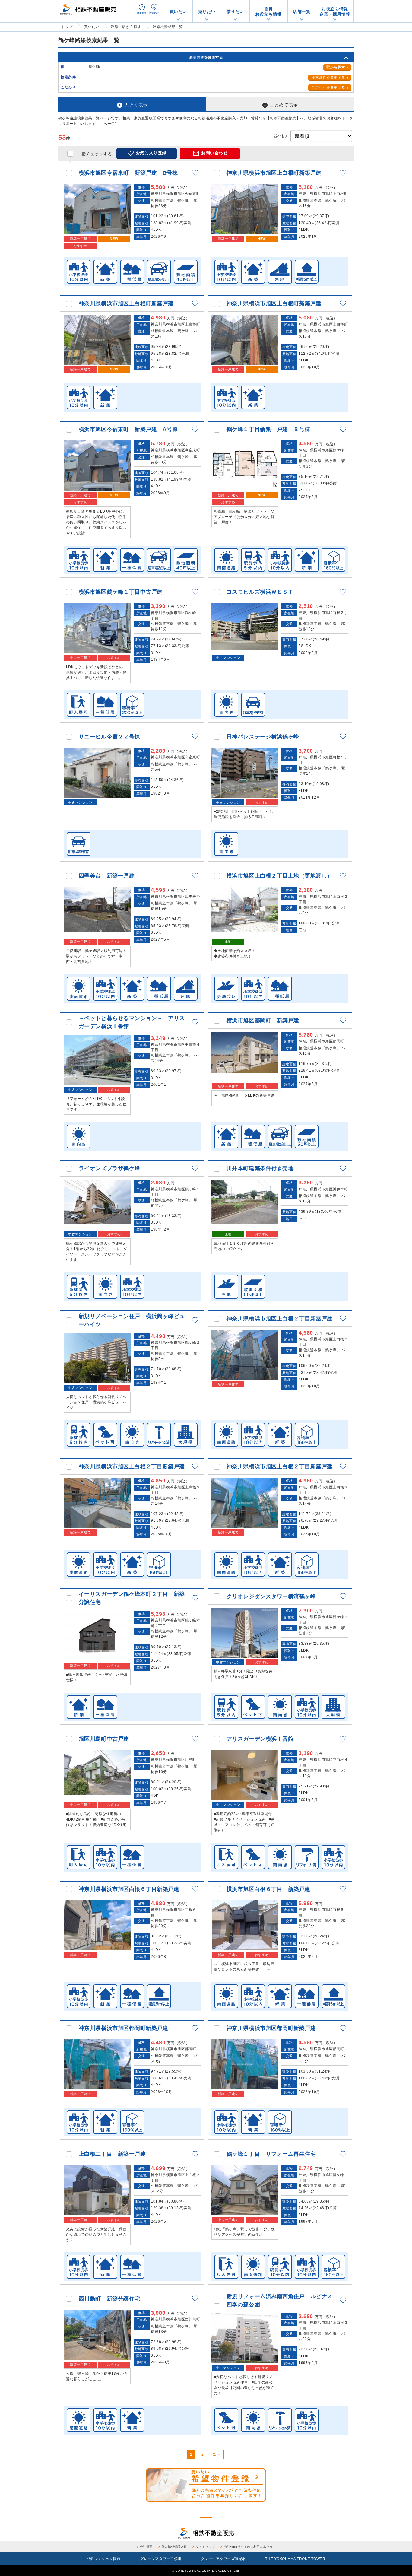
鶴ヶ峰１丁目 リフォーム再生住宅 (271, 2154)
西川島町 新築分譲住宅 (109, 2299)
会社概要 (146, 2547)
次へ (217, 2454)
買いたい (178, 11)
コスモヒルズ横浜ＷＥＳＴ (260, 592)
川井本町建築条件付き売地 (260, 1168)
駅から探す (336, 67)
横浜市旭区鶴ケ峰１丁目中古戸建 (121, 592)
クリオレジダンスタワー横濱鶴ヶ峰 (271, 1596)
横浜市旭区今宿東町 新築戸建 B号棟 (128, 173)
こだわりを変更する (328, 87)
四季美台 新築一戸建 (107, 876)
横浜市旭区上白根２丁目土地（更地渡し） (280, 876)
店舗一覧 (302, 11)
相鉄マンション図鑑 (104, 2559)
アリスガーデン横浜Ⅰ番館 (260, 1739)
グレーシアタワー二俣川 (161, 2559)
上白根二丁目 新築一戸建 (112, 2154)
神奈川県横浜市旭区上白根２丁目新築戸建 (280, 1319)
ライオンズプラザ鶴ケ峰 (109, 1168)
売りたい (207, 11)
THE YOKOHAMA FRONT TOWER (295, 2559)
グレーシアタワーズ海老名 (223, 2559)
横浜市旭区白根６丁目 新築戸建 (268, 1889)
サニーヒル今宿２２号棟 (109, 737)
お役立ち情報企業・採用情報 (335, 11)
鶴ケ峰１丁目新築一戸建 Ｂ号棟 (268, 429)
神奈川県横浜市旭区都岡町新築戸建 (124, 2028)
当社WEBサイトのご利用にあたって (250, 2547)
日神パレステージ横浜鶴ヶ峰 (263, 737)
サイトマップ (205, 2547)
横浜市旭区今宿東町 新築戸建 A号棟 (128, 429)
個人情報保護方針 (174, 2547)
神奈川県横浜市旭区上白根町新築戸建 (274, 173)
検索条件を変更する (328, 78)
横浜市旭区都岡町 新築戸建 (263, 1021)
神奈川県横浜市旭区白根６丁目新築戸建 (129, 1889)
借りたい (235, 11)
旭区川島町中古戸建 (104, 1739)
